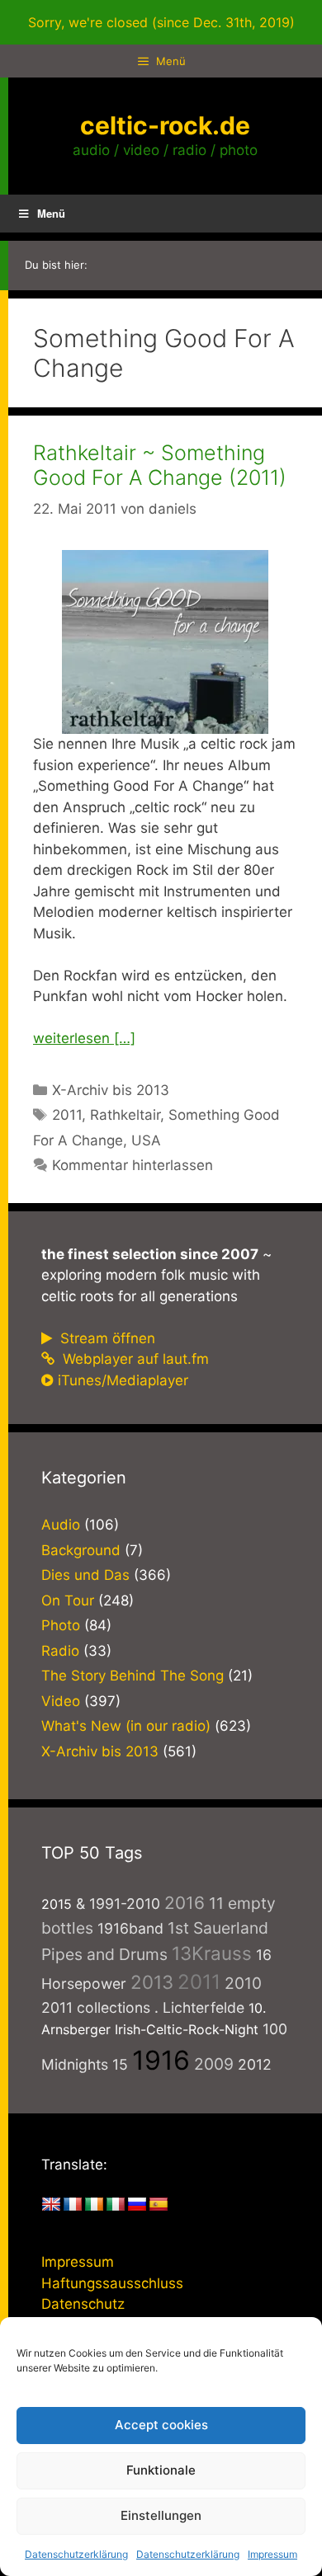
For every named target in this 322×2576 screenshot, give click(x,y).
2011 (67, 1115)
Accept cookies (161, 2425)
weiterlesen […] (84, 1038)
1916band (130, 1928)
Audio (61, 1525)
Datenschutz (83, 2304)
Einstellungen (161, 2515)
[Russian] (137, 2205)
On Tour (68, 1601)
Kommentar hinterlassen (133, 1165)
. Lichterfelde (199, 2007)
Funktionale (161, 2470)
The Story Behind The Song (133, 1676)
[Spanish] (159, 2205)
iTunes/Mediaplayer (123, 1380)
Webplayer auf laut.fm (134, 1359)
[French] (73, 2205)
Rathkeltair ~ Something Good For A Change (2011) (160, 465)
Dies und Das (85, 1575)
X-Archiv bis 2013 (111, 1090)
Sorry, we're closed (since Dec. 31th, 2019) (161, 22)
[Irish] (94, 2205)
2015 (57, 1904)
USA (146, 1140)
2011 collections (96, 2007)
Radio (60, 1651)
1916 (161, 2060)
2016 (185, 1903)
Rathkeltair (125, 1115)
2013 (152, 1982)
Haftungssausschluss (112, 2283)
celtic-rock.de (165, 125)
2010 (243, 1983)
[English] (51, 2205)
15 (120, 2064)
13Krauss (212, 1953)
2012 (255, 2064)
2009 (214, 2064)
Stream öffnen (106, 1338)
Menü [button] (51, 213)
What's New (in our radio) (126, 1726)
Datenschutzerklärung (76, 2554)
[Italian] (116, 2205)
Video (61, 1701)
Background (81, 1550)
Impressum (272, 2554)
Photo (61, 1625)
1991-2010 (125, 1904)
